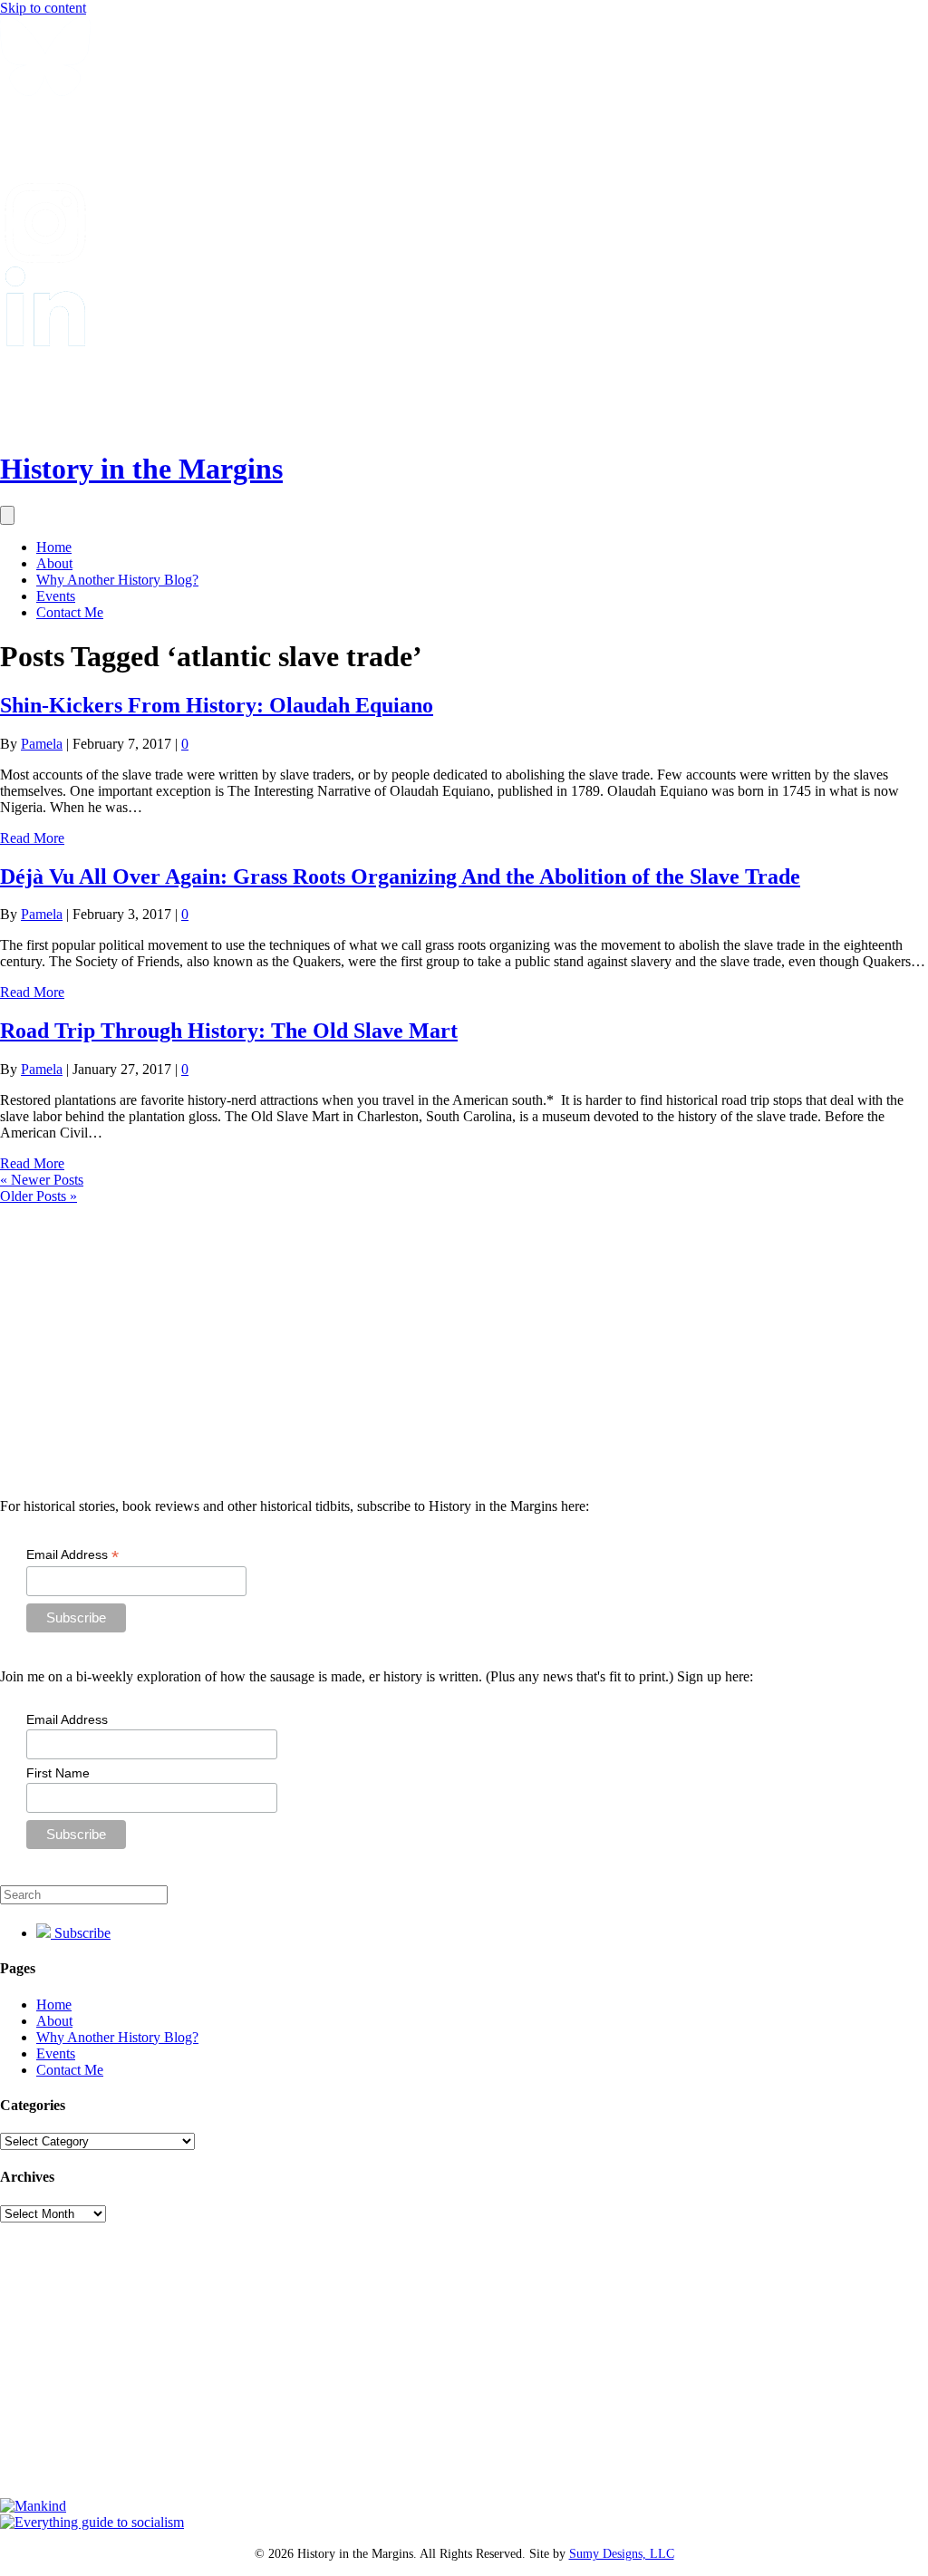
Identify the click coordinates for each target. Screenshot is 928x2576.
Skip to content (43, 8)
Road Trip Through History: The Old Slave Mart (229, 1031)
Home (54, 547)
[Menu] (7, 515)
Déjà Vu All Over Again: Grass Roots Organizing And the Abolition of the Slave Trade (400, 876)
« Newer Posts (42, 1180)
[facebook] (45, 174)
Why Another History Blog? (117, 580)
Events (56, 596)
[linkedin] (45, 341)
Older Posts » (39, 1196)
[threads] (45, 425)
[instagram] (45, 258)
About (54, 563)
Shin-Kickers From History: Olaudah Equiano (217, 705)
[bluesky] (45, 91)
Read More (32, 838)
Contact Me (70, 612)
